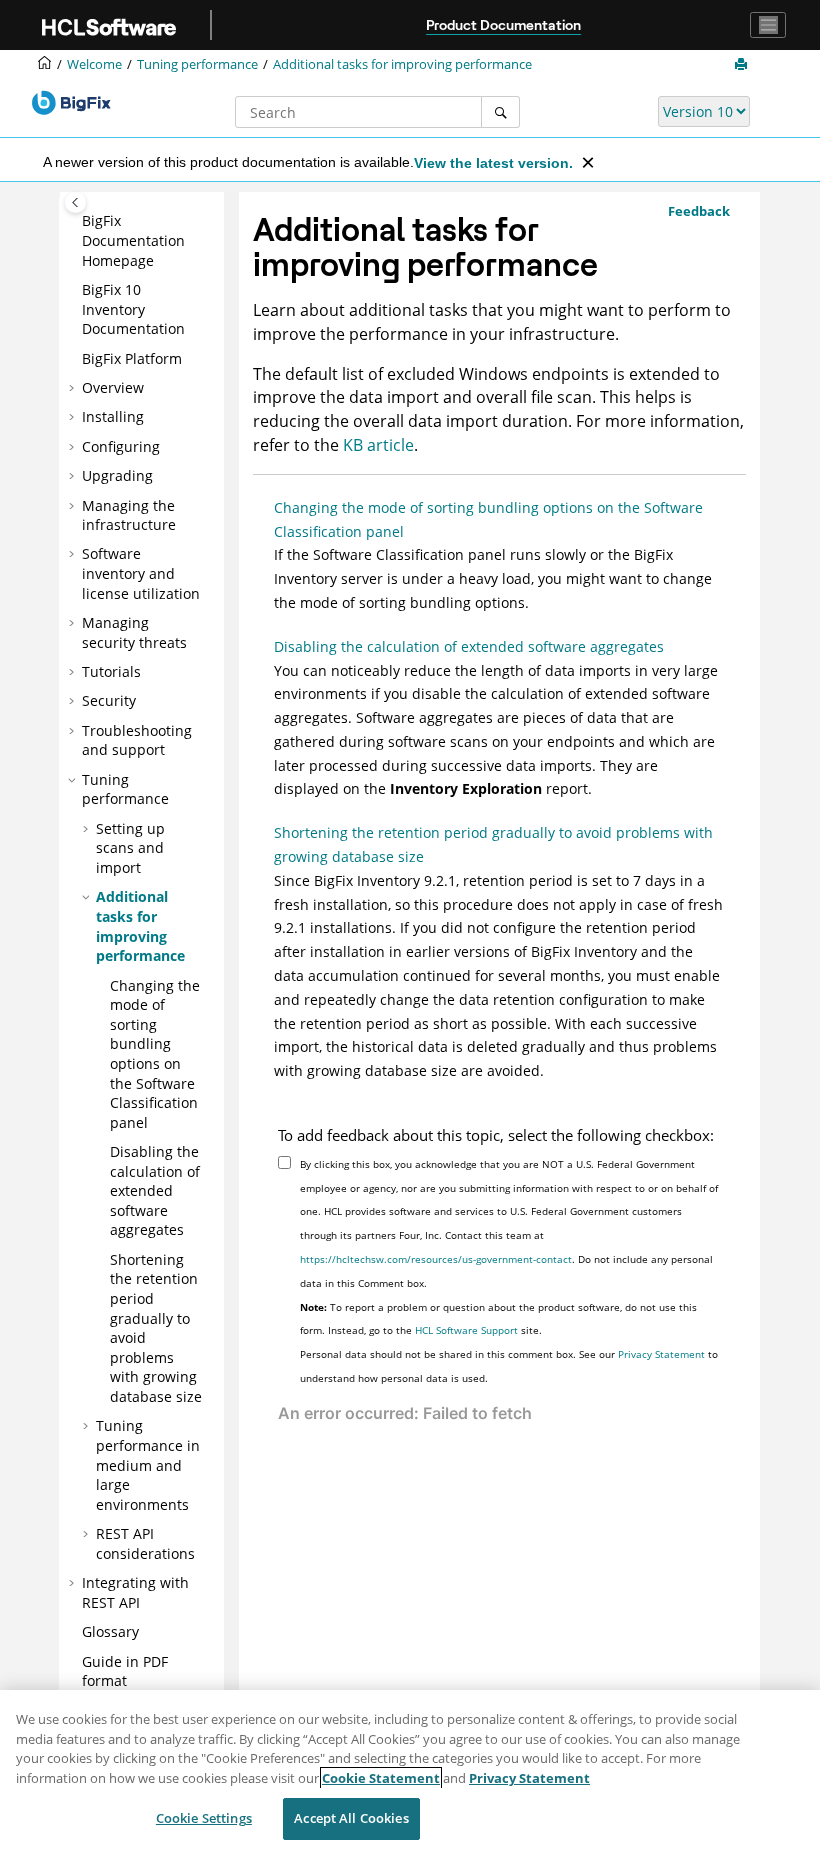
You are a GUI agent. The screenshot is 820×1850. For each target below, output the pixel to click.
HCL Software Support (466, 1330)
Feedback (699, 211)
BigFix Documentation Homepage (133, 240)
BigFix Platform (132, 358)
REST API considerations (145, 1543)
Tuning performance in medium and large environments (148, 1464)
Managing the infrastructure (129, 515)
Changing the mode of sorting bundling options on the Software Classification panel (155, 1054)
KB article (378, 445)
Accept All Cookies (351, 1818)
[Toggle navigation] (768, 25)
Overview (113, 387)
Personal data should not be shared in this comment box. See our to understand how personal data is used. (509, 1366)
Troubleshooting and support (137, 740)
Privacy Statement (661, 1354)
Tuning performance (197, 64)
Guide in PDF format (125, 1671)
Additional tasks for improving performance (402, 64)
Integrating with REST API (135, 1592)
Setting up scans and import (130, 848)
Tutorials (111, 671)
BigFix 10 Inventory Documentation (133, 309)
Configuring (121, 446)
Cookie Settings (204, 1818)
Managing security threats (134, 632)
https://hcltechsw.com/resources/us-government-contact (436, 1259)
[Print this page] (743, 65)
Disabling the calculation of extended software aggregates (155, 1190)
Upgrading (117, 475)
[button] (74, 221)
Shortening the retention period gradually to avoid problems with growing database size (493, 844)
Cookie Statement (381, 1778)
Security (109, 700)
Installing (113, 416)
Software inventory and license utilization (141, 573)
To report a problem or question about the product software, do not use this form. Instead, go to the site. (498, 1319)
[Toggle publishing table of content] (75, 202)
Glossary (110, 1631)
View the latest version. (493, 163)
